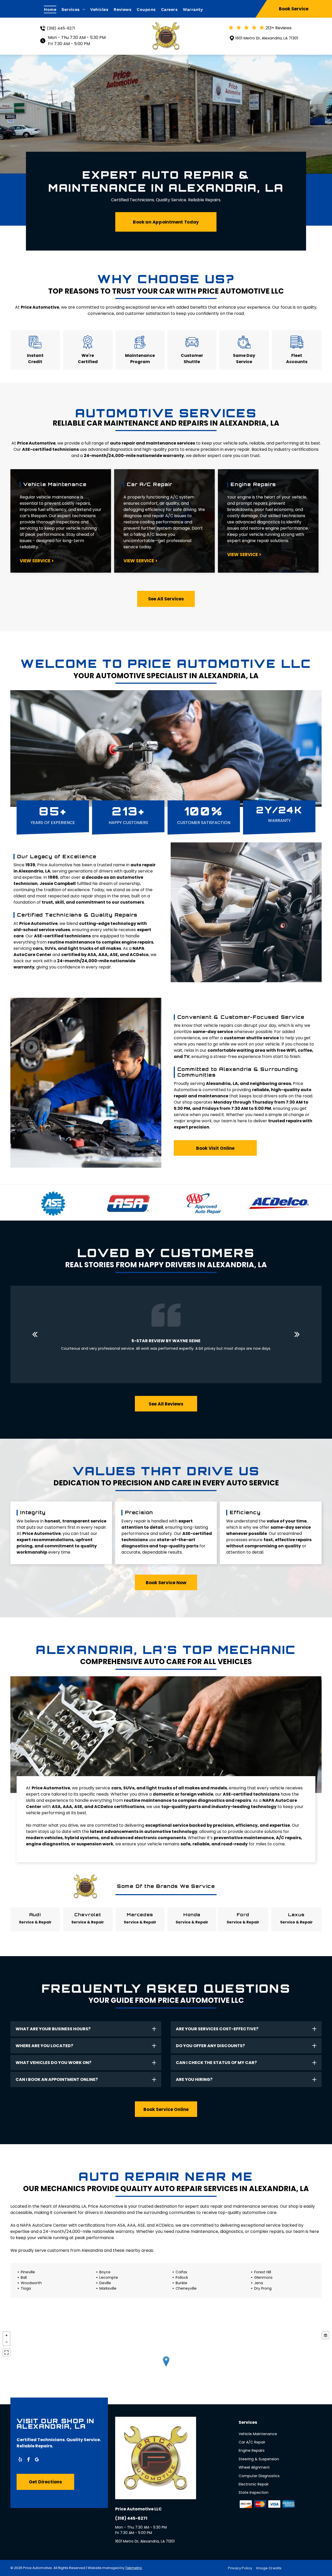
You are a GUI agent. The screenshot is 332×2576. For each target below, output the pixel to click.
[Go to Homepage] (166, 26)
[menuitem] (53, 9)
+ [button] (6, 2335)
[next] (297, 1334)
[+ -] (166, 2367)
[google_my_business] (37, 2460)
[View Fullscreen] (6, 2352)
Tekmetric (134, 2568)
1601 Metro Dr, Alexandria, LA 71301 (267, 38)
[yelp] (20, 2460)
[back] (35, 1334)
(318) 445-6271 (61, 28)
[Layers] (326, 2335)
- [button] (6, 2342)
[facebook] (29, 2460)
